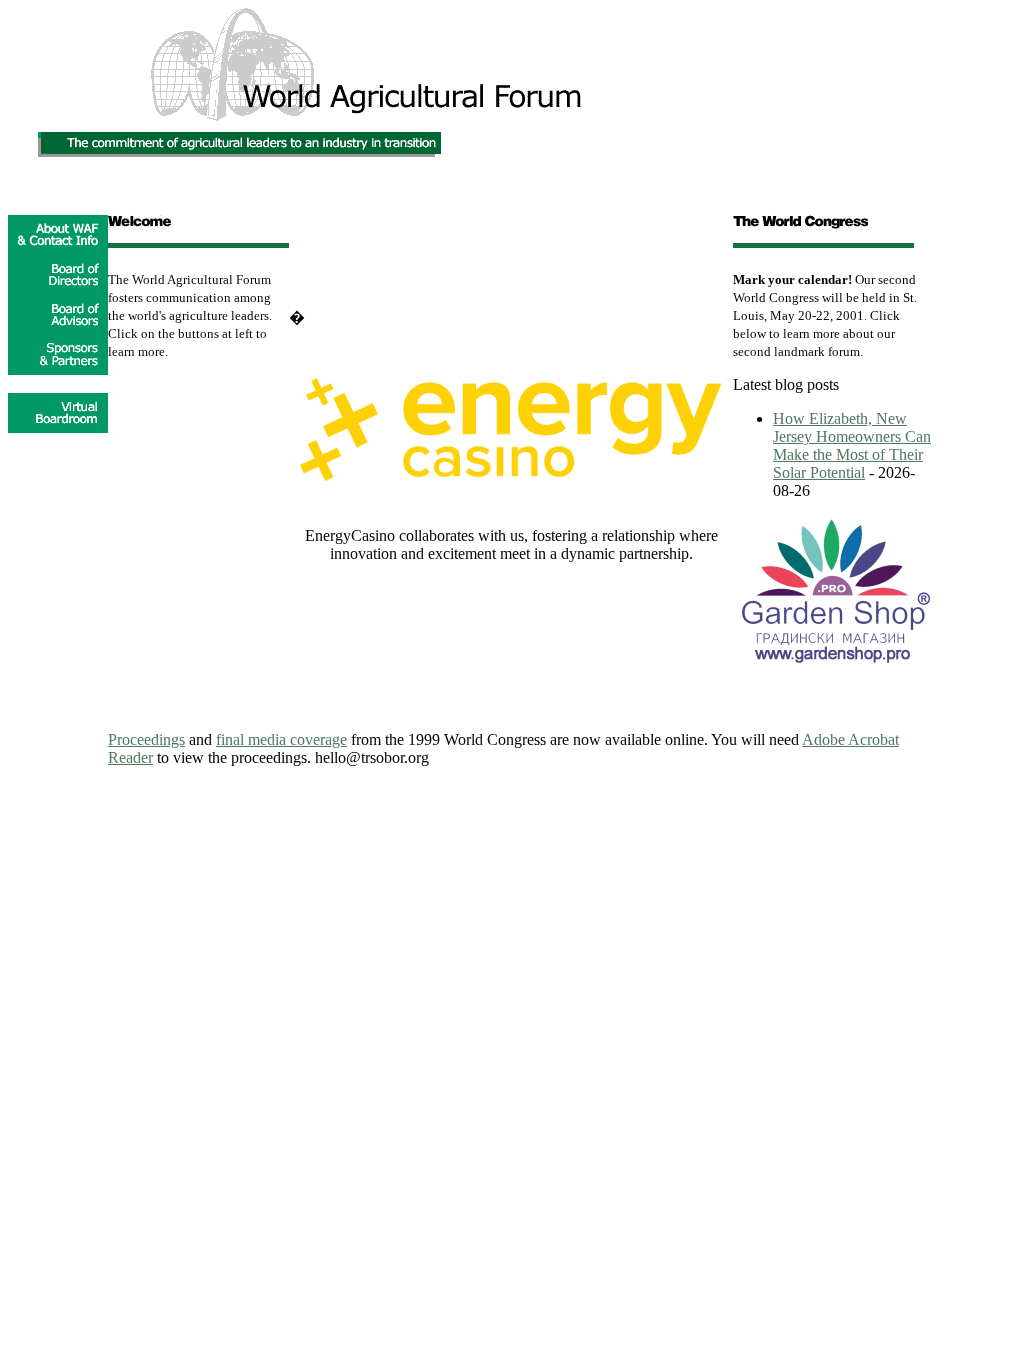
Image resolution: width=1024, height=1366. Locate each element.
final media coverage (281, 739)
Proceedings (146, 739)
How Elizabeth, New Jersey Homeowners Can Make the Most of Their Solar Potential (852, 445)
